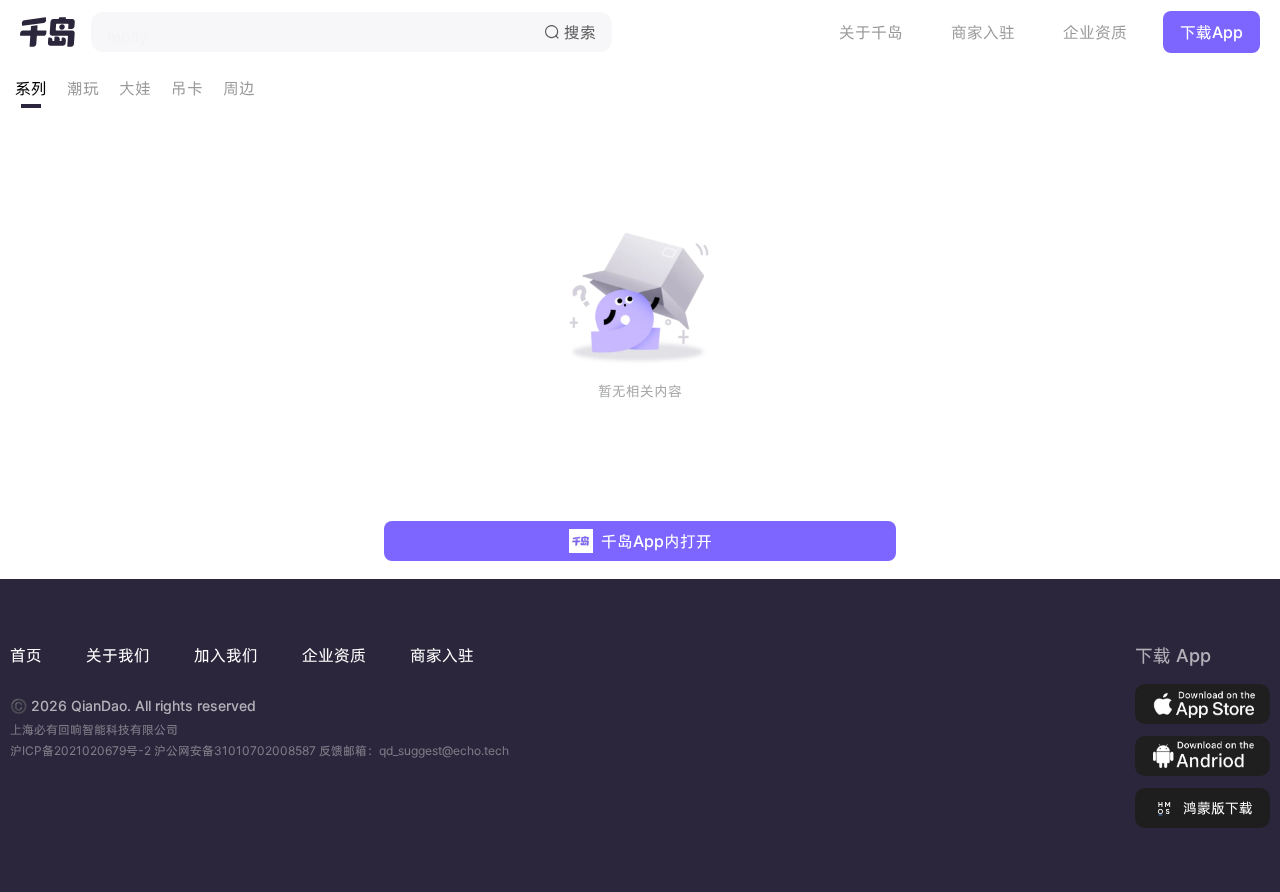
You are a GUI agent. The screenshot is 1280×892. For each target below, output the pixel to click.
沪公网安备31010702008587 (236, 750)
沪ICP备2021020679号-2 (82, 750)
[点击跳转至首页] (47, 32)
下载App (1211, 32)
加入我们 (226, 655)
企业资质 (1095, 32)
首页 (26, 655)
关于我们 (118, 655)
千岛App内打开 (656, 541)
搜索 (570, 32)
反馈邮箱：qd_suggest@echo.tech (414, 750)
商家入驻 (983, 32)
